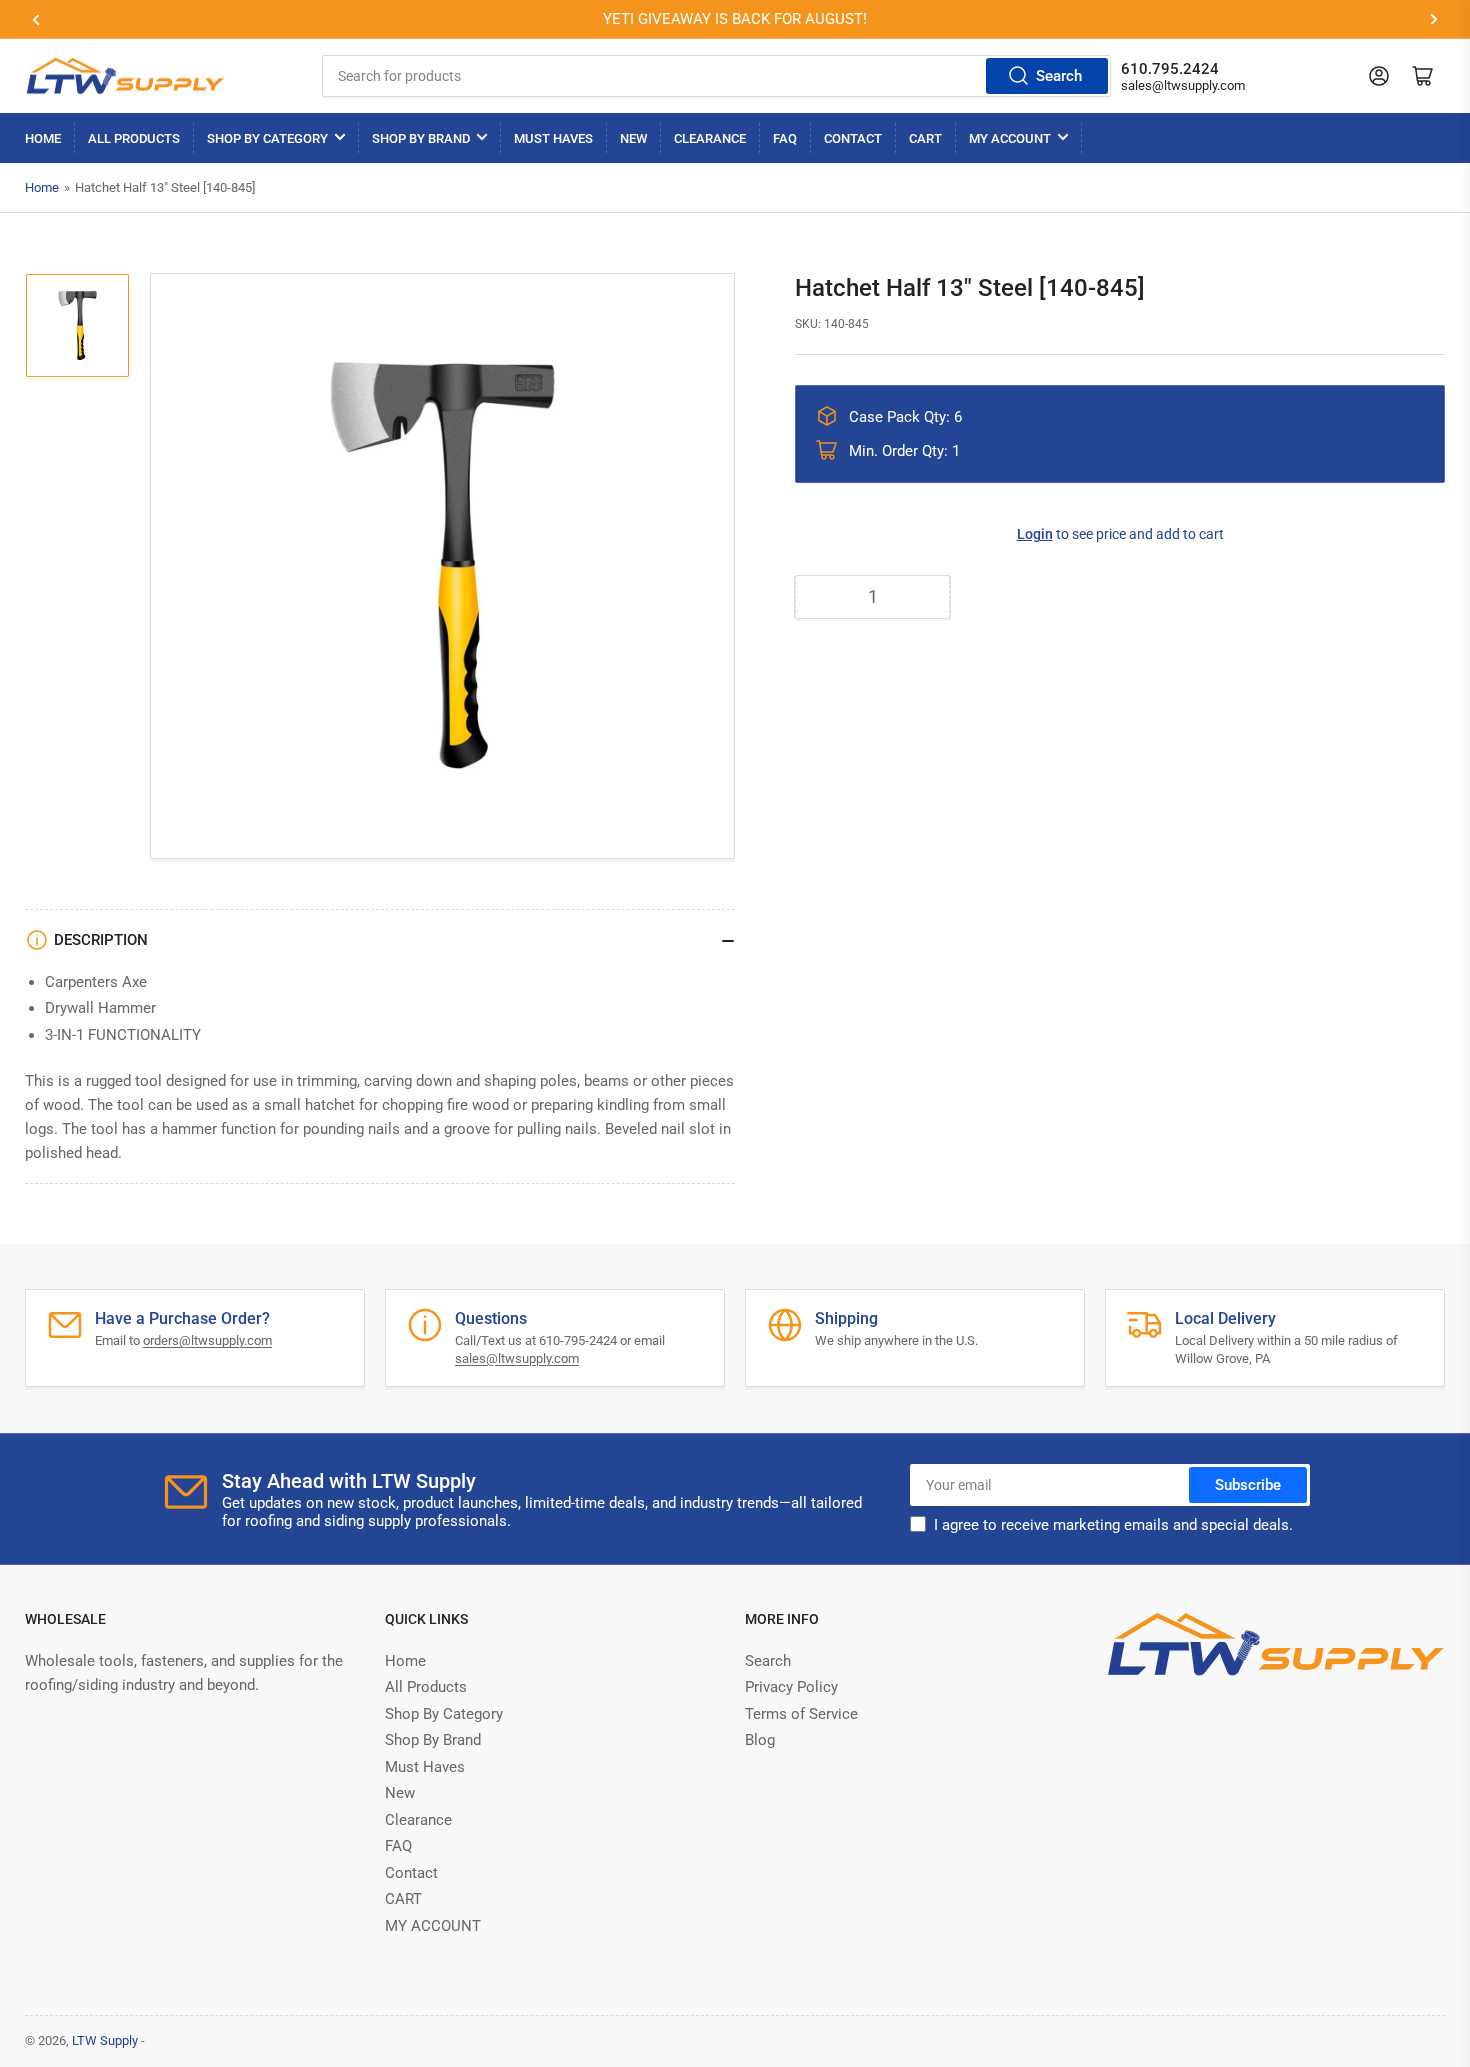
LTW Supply (105, 2040)
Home (43, 138)
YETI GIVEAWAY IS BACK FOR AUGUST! (735, 19)
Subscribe (1248, 1485)
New (633, 138)
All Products (134, 138)
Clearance (710, 138)
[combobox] (717, 76)
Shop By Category (267, 138)
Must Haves (553, 138)
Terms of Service (801, 1714)
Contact (853, 138)
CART (925, 138)
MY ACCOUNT (1010, 138)
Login (1035, 534)
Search (1059, 76)
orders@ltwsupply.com (207, 1340)
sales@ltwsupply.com (1183, 85)
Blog (760, 1740)
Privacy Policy (791, 1687)
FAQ (785, 138)
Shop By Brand (421, 138)
